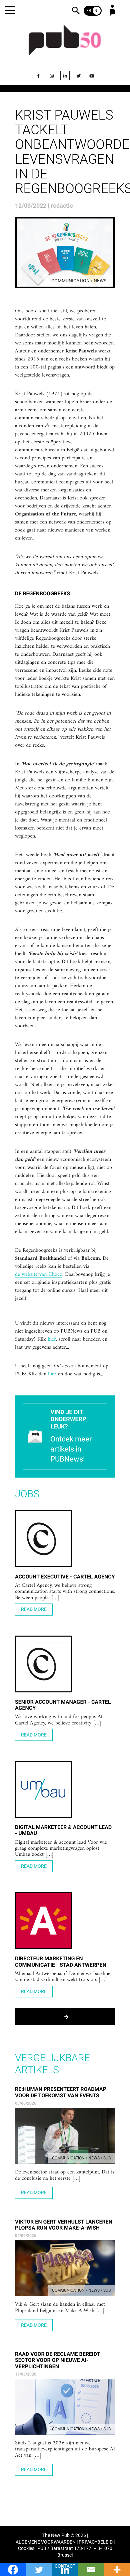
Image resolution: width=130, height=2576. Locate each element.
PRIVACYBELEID (96, 2542)
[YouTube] (92, 75)
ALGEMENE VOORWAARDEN (46, 2542)
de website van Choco (39, 1275)
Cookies (26, 2548)
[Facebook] (38, 75)
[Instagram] (52, 75)
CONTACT (65, 2566)
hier (52, 1340)
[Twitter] (78, 75)
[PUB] (65, 44)
